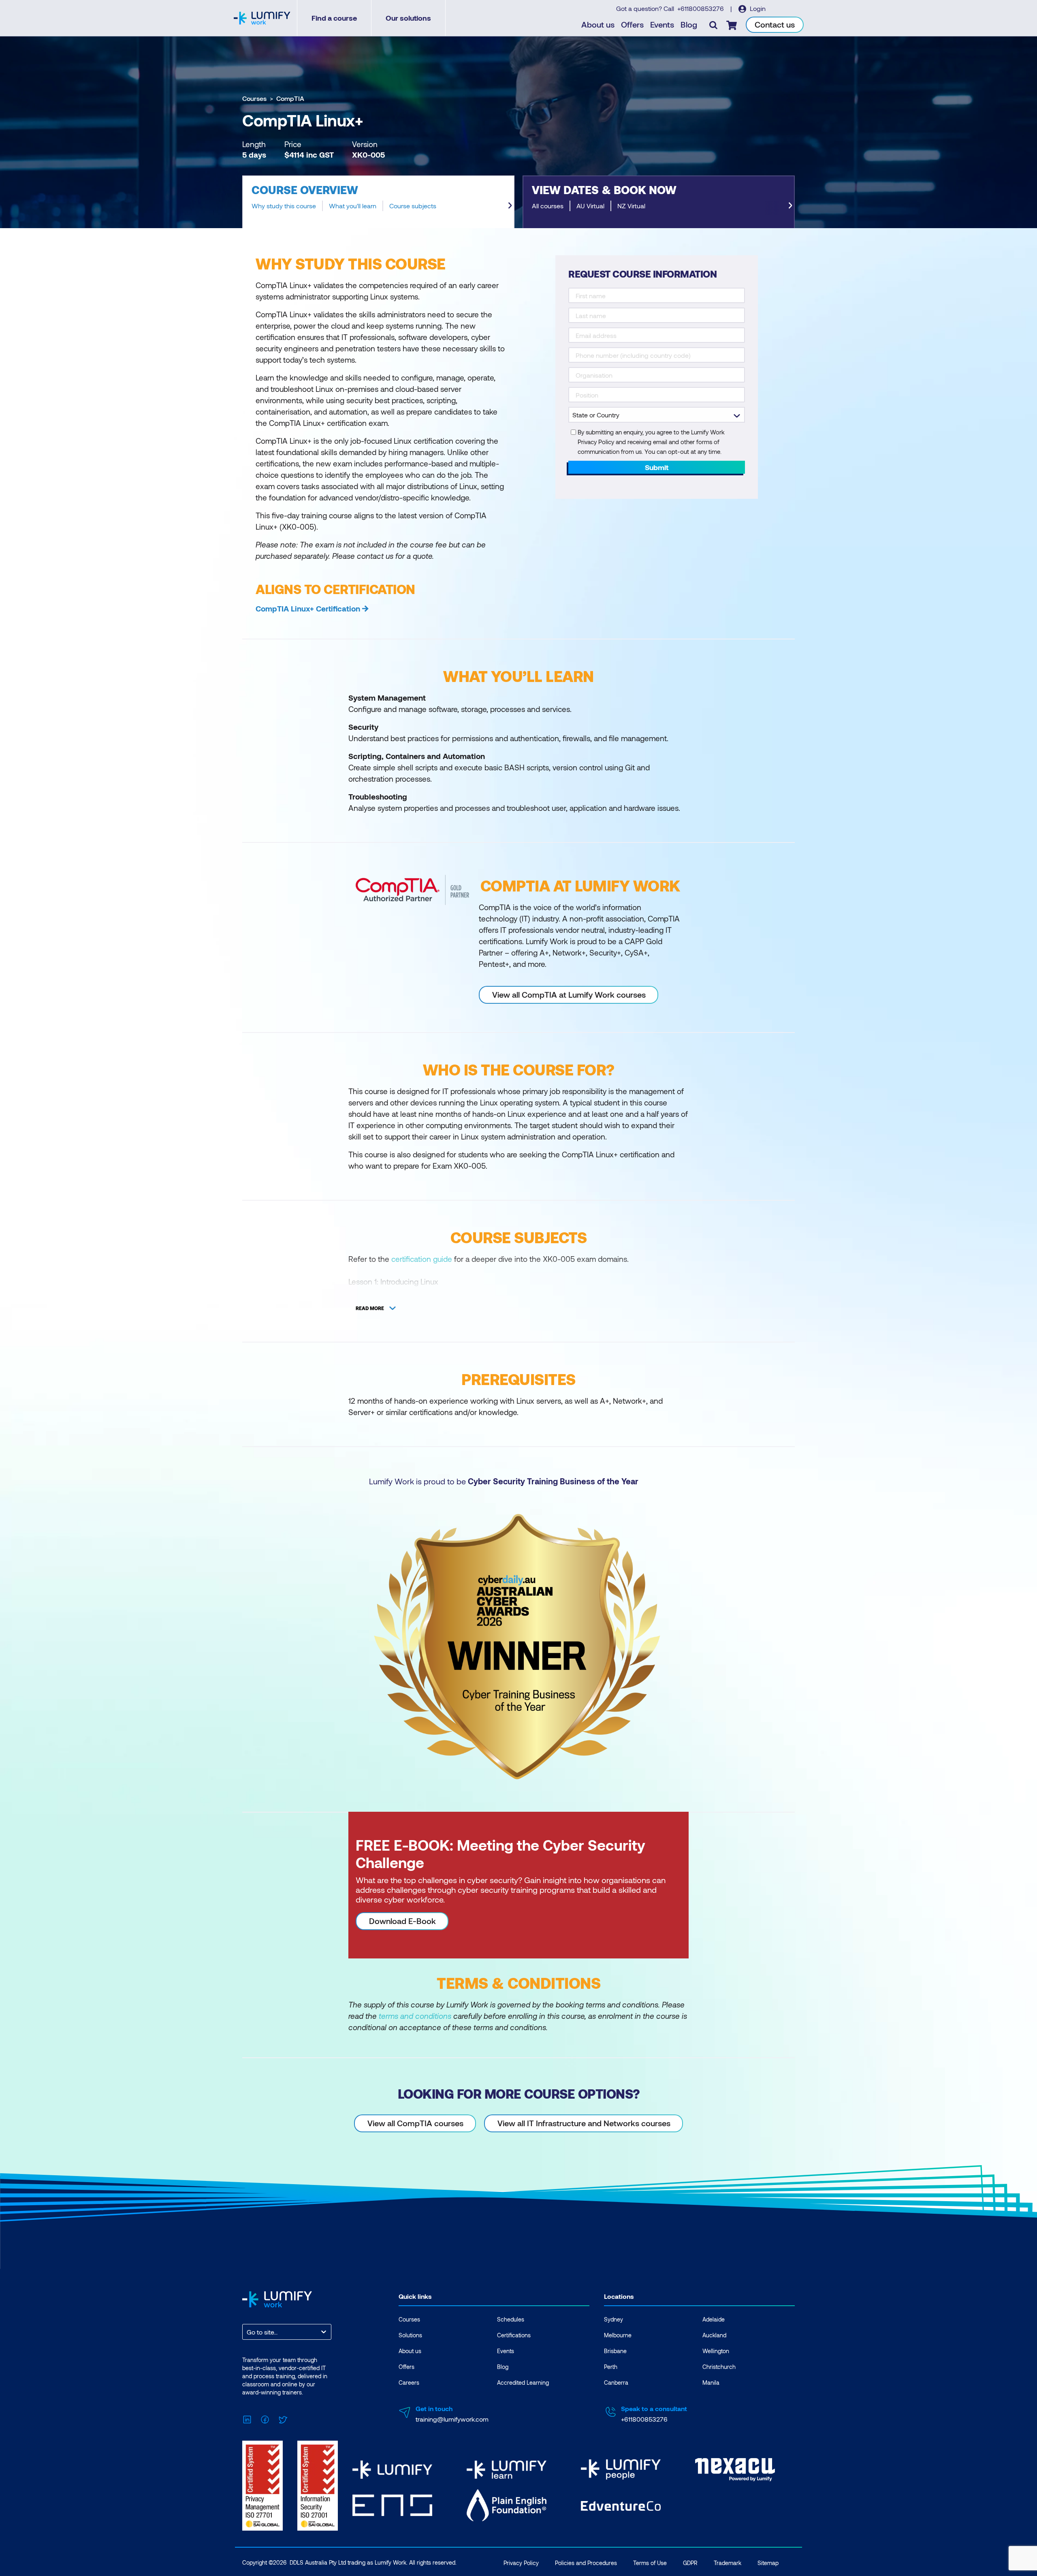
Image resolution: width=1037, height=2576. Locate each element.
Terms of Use (650, 2563)
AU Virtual (590, 206)
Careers (409, 2383)
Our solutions (408, 18)
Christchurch (719, 2367)
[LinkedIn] (247, 2418)
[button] (378, 202)
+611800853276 (701, 8)
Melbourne (618, 2335)
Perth (611, 2367)
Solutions (410, 2335)
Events (662, 24)
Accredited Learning (523, 2383)
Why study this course (284, 206)
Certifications (514, 2335)
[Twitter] (283, 2418)
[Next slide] (510, 205)
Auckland (714, 2335)
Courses (254, 98)
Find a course (334, 18)
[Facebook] (265, 2418)
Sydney (613, 2319)
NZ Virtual (631, 206)
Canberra (616, 2383)
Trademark (728, 2563)
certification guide (422, 1259)
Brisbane (615, 2351)
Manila (711, 2383)
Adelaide (714, 2319)
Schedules (511, 2319)
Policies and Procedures (586, 2563)
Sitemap (768, 2563)
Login (757, 8)
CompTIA (290, 98)
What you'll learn (353, 206)
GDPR (690, 2563)
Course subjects (413, 206)
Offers (632, 24)
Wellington (716, 2351)
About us (598, 24)
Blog (689, 24)
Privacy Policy (521, 2563)
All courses (548, 206)
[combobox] (248, 2332)
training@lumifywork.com (452, 2419)
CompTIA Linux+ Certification (308, 608)
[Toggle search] (713, 25)
